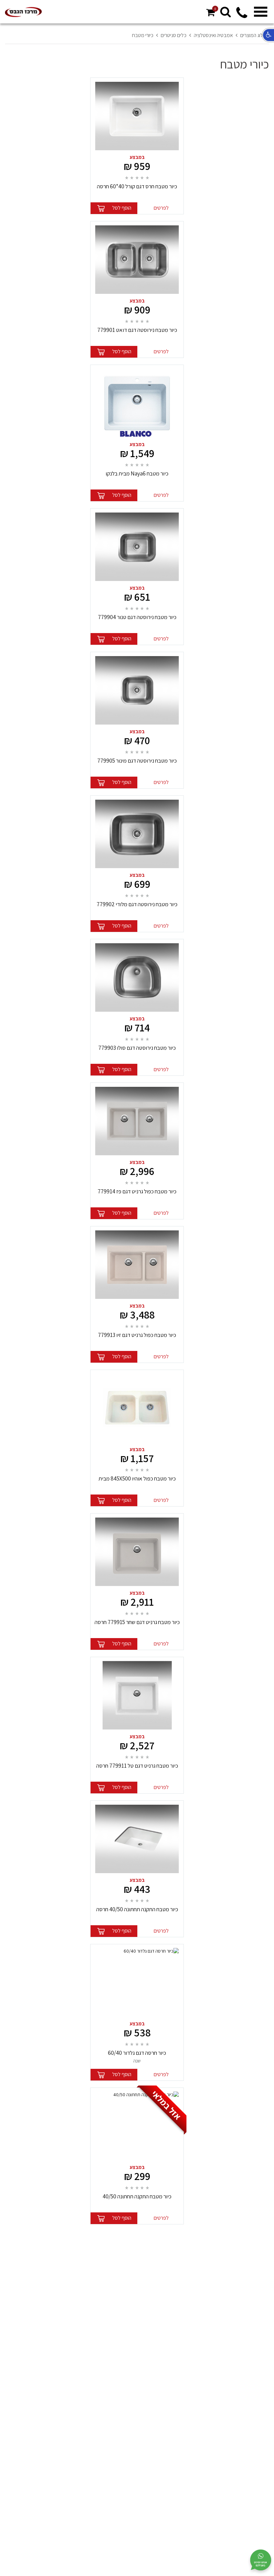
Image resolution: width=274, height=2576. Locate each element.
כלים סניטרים (174, 35)
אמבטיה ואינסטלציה (213, 35)
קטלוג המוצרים (255, 35)
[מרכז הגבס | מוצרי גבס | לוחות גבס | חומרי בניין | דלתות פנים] (23, 12)
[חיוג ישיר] (242, 16)
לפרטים (161, 208)
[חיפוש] (226, 12)
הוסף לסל (122, 208)
